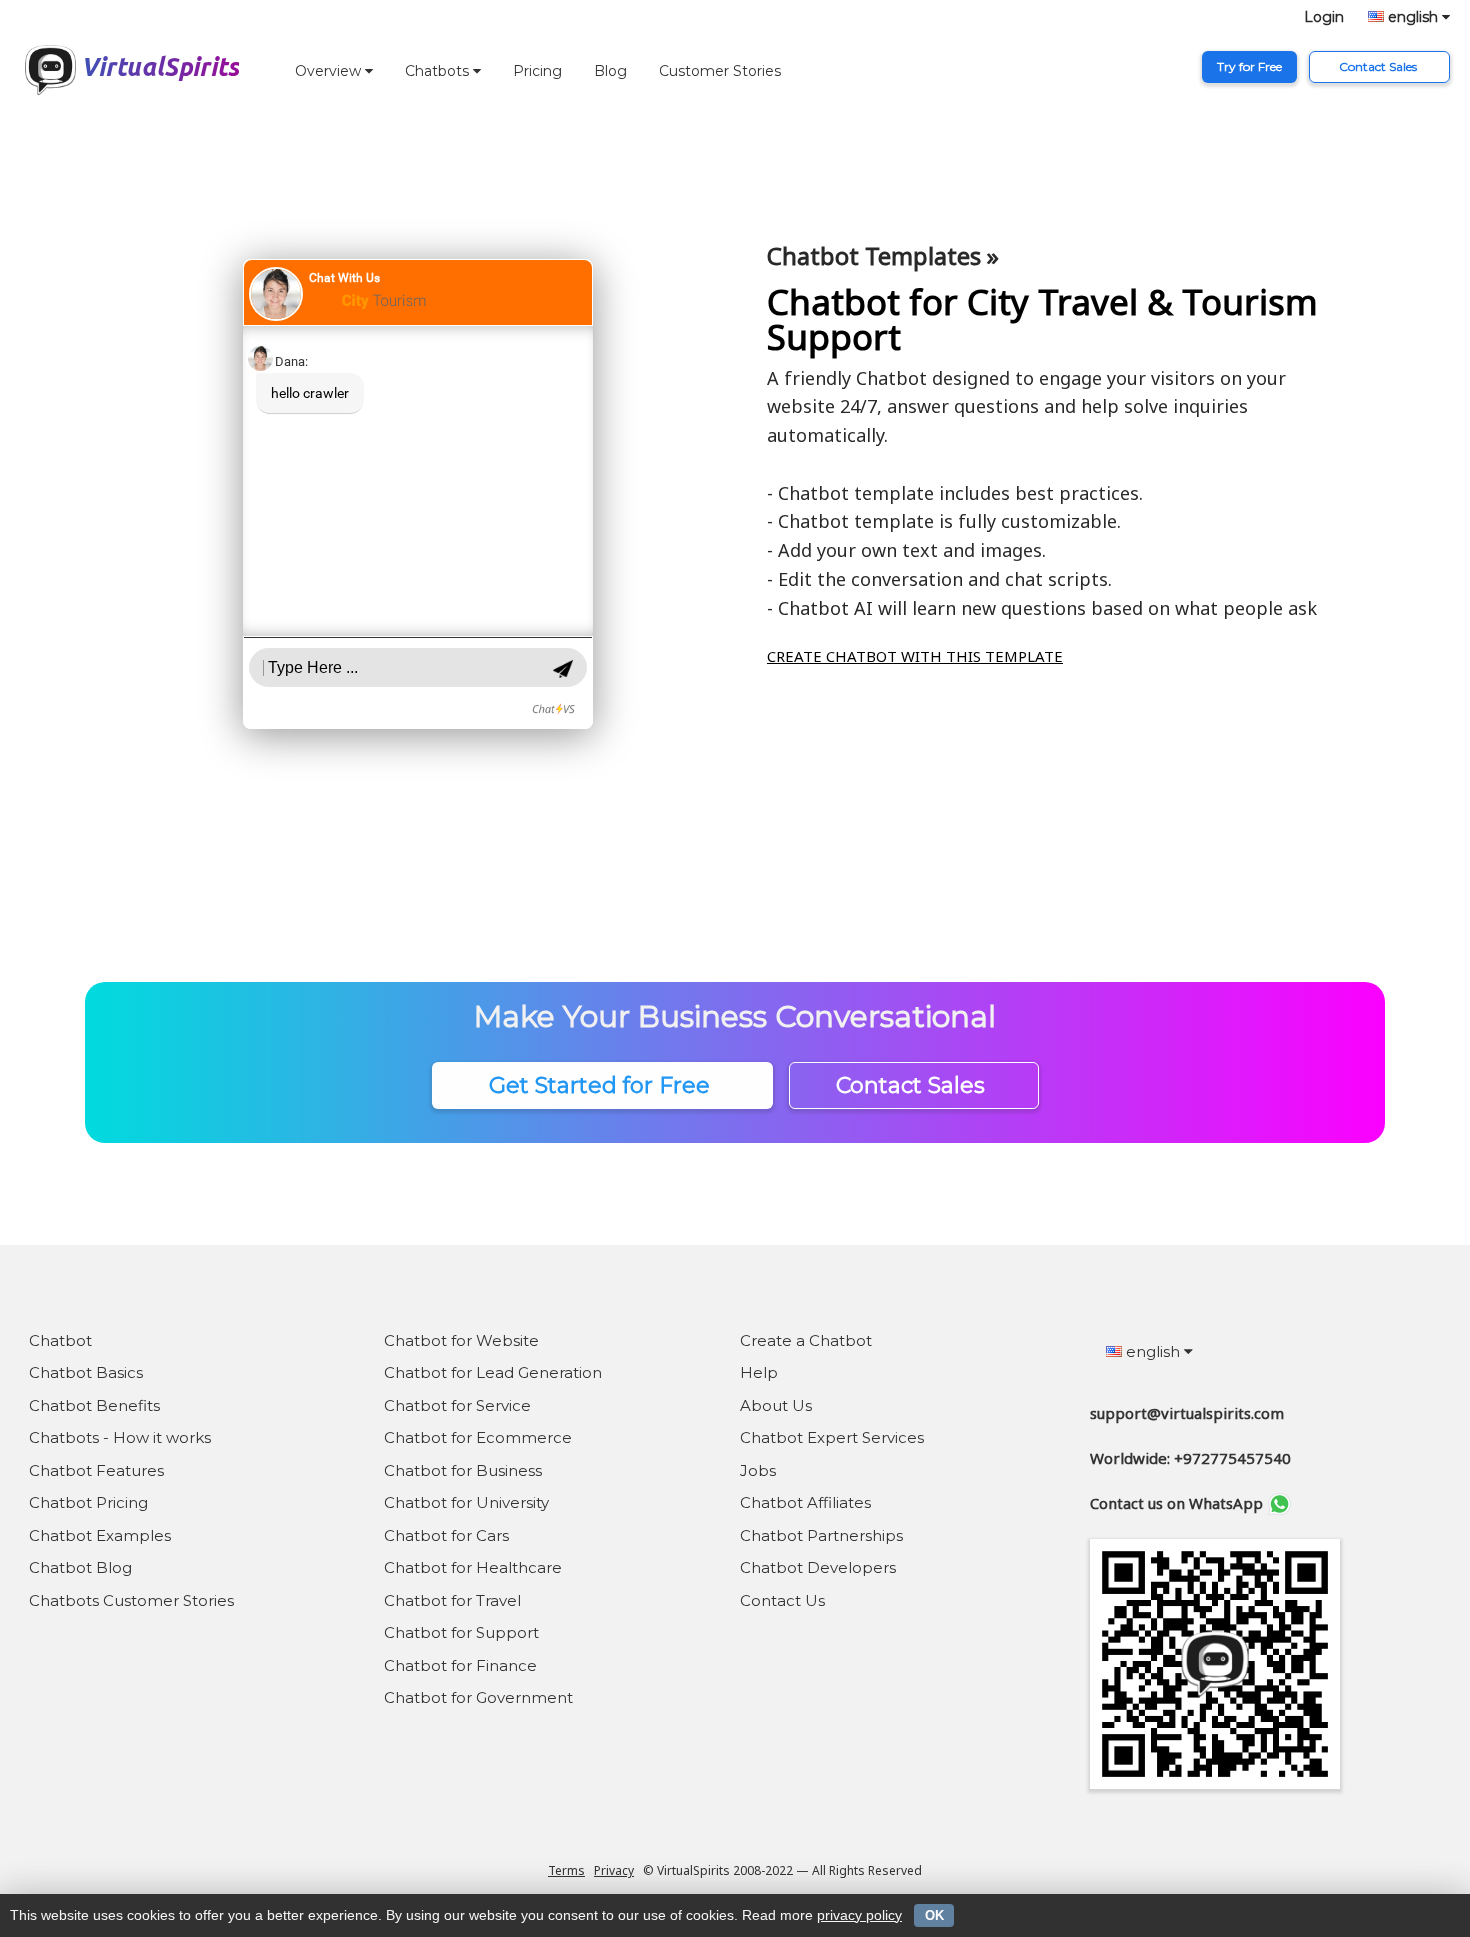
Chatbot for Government (478, 1697)
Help (759, 1372)
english (1413, 17)
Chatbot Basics (86, 1372)
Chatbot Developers (818, 1567)
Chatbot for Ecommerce (478, 1437)
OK (934, 1915)
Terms (566, 1870)
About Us (776, 1405)
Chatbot (60, 1340)
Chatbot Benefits (94, 1405)
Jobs (758, 1470)
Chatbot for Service (457, 1405)
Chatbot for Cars (446, 1535)
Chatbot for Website (461, 1340)
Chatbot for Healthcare (473, 1567)
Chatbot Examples (100, 1535)
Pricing (537, 71)
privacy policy (859, 1915)
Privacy (614, 1870)
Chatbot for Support (461, 1632)
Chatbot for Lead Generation (493, 1372)
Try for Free (1249, 66)
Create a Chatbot (806, 1340)
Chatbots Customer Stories (131, 1600)
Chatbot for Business (463, 1470)
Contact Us (782, 1600)
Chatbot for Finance (460, 1665)
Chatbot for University (466, 1502)
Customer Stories (720, 71)
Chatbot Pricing (88, 1502)
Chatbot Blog (80, 1567)
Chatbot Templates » (883, 255)
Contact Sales (1379, 66)
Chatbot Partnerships (821, 1535)
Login (1324, 17)
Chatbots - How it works (120, 1437)
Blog (610, 71)
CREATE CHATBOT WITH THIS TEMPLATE (915, 656)
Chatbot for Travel (452, 1600)
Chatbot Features (96, 1470)
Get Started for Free (602, 1085)
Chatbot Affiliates (805, 1502)
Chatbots (439, 71)
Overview (330, 71)
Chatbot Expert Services (832, 1437)
